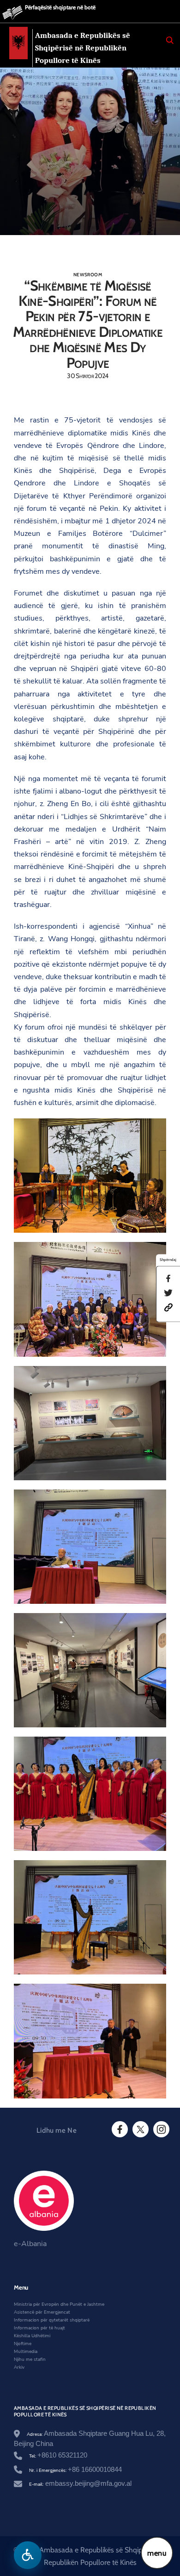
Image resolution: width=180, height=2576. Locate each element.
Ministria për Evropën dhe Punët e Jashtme (59, 2304)
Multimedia (26, 2352)
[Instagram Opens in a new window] (161, 2129)
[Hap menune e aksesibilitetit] (28, 2555)
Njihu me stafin (30, 2359)
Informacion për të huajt (39, 2328)
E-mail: (80, 2484)
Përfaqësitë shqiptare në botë (60, 7)
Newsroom (88, 275)
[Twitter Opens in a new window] (140, 2129)
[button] (168, 1307)
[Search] (170, 40)
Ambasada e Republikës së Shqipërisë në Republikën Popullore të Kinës (83, 48)
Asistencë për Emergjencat (42, 2312)
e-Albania (30, 2244)
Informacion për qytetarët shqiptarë (52, 2320)
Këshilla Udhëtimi (32, 2336)
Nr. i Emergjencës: (75, 2470)
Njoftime (23, 2344)
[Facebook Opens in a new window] (119, 2129)
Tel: (58, 2456)
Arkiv (19, 2367)
